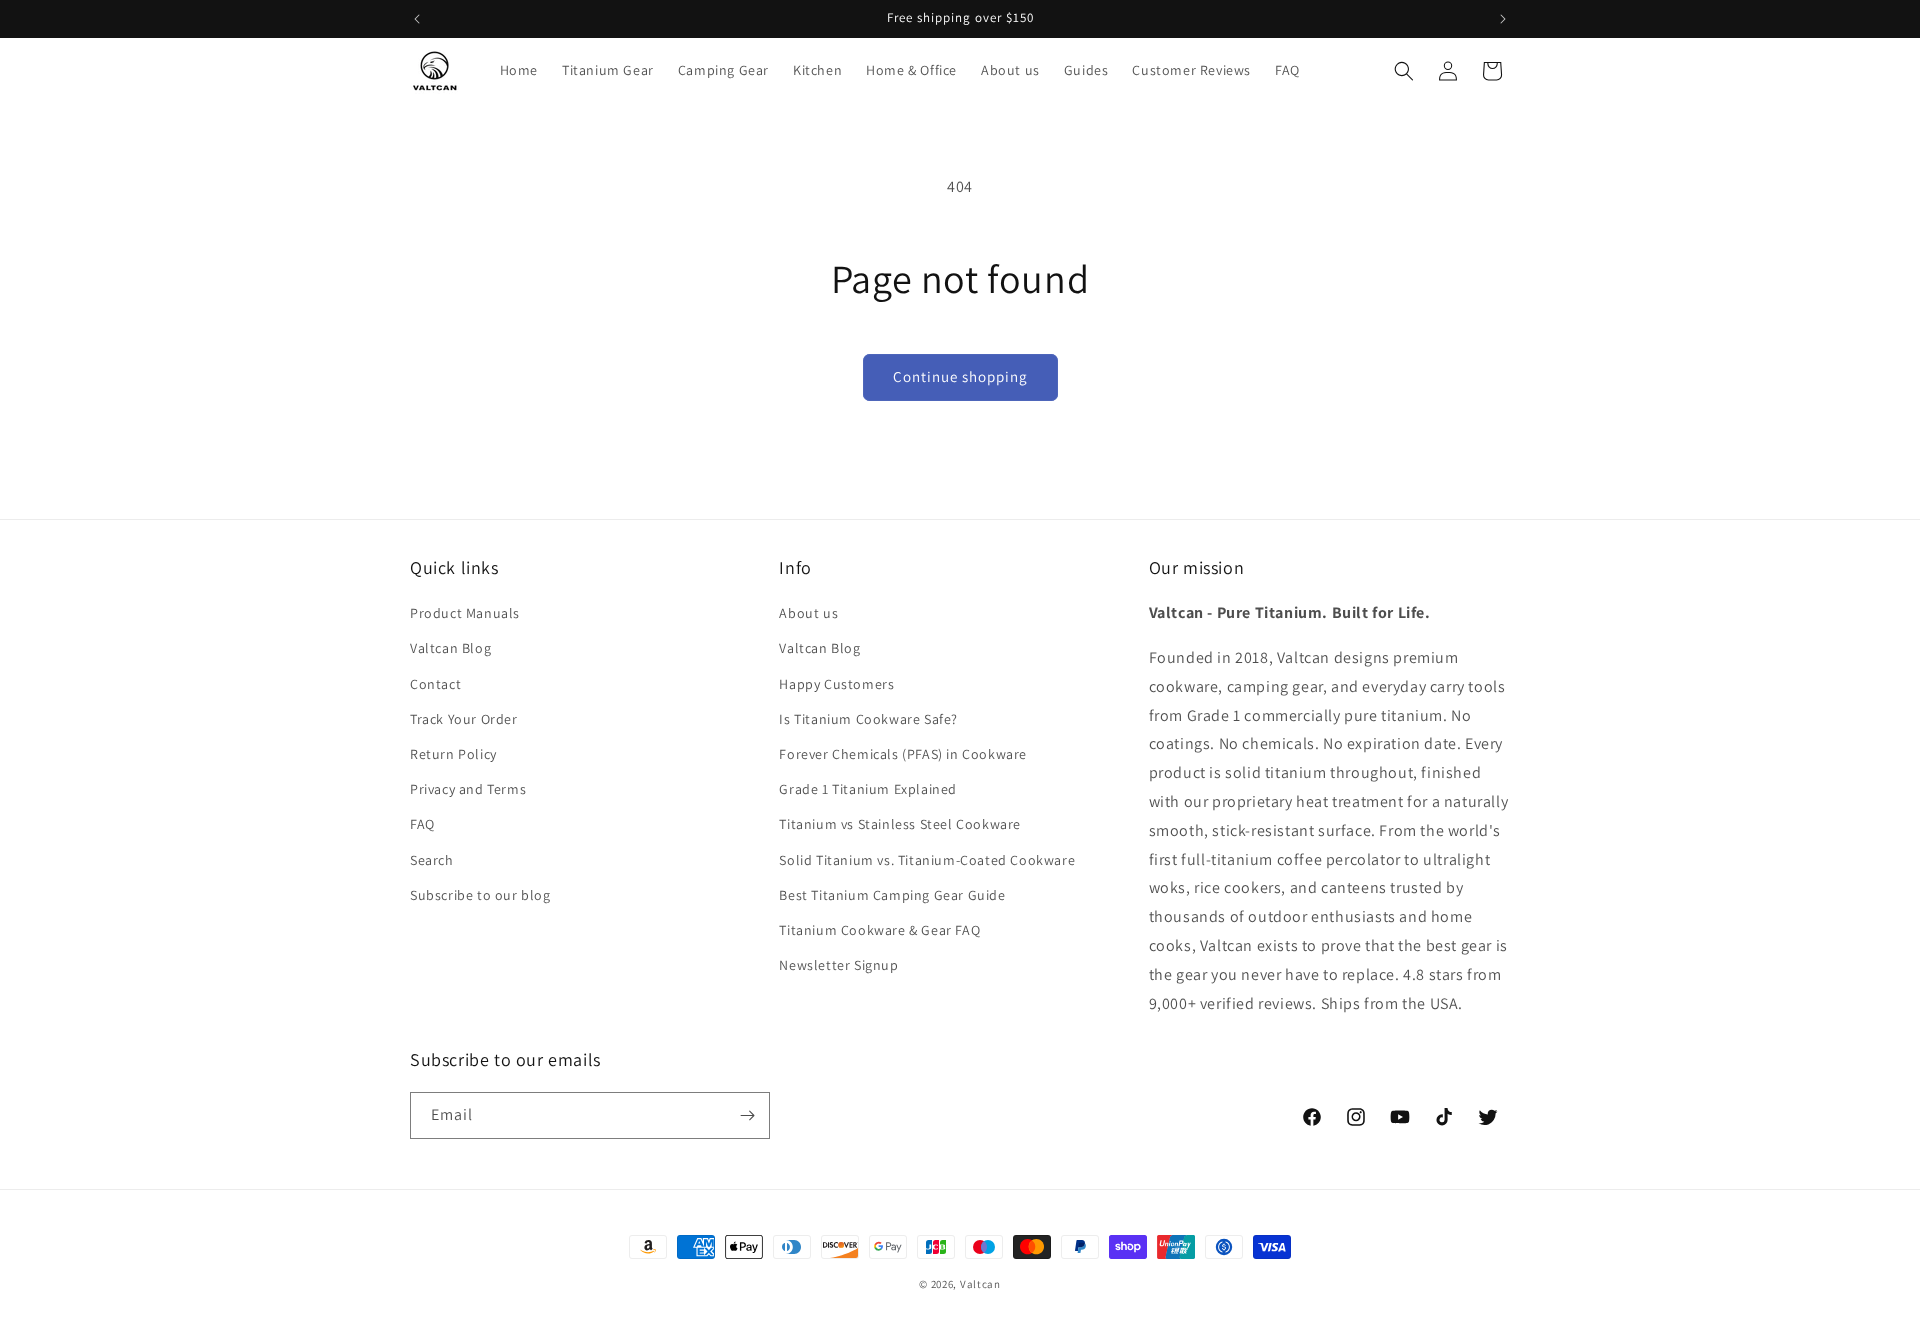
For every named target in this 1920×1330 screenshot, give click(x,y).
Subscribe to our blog (480, 895)
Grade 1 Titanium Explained (868, 789)
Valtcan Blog (450, 648)
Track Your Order (464, 719)
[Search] (1404, 71)
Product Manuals (465, 613)
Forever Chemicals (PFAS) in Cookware (903, 754)
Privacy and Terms (468, 789)
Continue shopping (960, 376)
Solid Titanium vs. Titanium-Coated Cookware (927, 860)
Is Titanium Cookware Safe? (868, 719)
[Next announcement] (1503, 19)
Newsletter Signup (838, 965)
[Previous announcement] (417, 19)
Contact (435, 684)
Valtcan (980, 1284)
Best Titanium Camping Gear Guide (892, 895)
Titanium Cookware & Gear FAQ (879, 930)
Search (432, 860)
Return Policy (453, 754)
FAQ (422, 824)
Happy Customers (836, 684)
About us (808, 613)
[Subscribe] (747, 1115)
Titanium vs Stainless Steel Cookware (900, 824)
